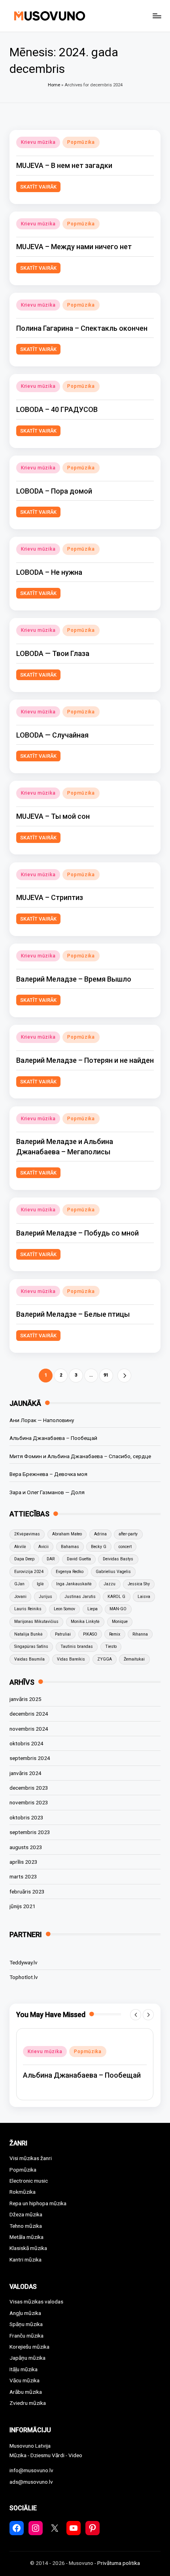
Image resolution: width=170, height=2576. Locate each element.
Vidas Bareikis (71, 1659)
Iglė (40, 1584)
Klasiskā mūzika (28, 2248)
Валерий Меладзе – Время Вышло (74, 979)
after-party (128, 1534)
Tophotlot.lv (24, 1977)
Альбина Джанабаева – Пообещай (53, 1438)
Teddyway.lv (24, 1962)
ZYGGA (105, 1659)
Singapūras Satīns (31, 1646)
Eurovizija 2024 (29, 1572)
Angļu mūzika (25, 2313)
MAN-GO (118, 1609)
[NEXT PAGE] (124, 1376)
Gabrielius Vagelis (113, 1572)
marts (23, 1876)
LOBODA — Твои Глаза (53, 653)
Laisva (144, 1597)
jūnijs (23, 1906)
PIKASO (90, 1634)
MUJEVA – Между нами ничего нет (74, 247)
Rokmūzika (23, 2192)
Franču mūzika (26, 2336)
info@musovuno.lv (31, 2470)
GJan (19, 1584)
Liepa (93, 1609)
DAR (51, 1559)
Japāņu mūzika (27, 2358)
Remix (115, 1634)
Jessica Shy (139, 1584)
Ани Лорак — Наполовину (42, 1420)
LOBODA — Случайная (52, 735)
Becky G (99, 1547)
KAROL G (116, 1597)
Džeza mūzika (26, 2214)
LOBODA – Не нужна (49, 572)
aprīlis (24, 1862)
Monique (120, 1622)
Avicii (43, 1547)
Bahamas (70, 1547)
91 (106, 1375)
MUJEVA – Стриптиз (50, 897)
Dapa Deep (24, 1559)
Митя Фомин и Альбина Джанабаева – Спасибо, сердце (80, 1456)
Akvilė (20, 1547)
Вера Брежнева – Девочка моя (48, 1474)
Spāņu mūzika (26, 2324)
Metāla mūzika (26, 2237)
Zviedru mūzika (28, 2403)
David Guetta (79, 1559)
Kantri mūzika (25, 2259)
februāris (27, 1891)
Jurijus (45, 1597)
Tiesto (111, 1646)
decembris (29, 1714)
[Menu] (157, 16)
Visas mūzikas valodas (36, 2301)
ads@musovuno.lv (31, 2482)
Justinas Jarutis (80, 1597)
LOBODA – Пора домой (54, 491)
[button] (124, 1376)
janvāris (25, 1699)
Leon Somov (64, 1609)
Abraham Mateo (67, 1534)
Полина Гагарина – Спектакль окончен (82, 328)
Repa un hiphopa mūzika (38, 2203)
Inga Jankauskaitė (74, 1584)
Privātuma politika (119, 2563)
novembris (29, 1729)
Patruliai (63, 1634)
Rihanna (140, 1634)
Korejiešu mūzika (29, 2347)
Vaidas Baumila (29, 1659)
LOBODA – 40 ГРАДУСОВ (57, 409)
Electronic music (29, 2181)
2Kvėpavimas (27, 1534)
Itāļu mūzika (24, 2369)
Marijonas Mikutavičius (36, 1622)
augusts (26, 1847)
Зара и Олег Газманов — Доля (47, 1492)
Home (54, 85)
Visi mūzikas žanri (31, 2158)
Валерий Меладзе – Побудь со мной (77, 1233)
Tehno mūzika (26, 2226)
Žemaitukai (134, 1659)
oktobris (26, 1743)
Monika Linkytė (85, 1622)
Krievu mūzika (38, 142)
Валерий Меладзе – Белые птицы (73, 1314)
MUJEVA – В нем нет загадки (64, 165)
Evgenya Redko (70, 1572)
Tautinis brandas (77, 1646)
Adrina (100, 1534)
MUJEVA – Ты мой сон (53, 816)
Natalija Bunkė (28, 1634)
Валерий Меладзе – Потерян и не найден (85, 1060)
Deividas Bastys (118, 1559)
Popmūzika (81, 142)
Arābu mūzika (26, 2392)
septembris (30, 1758)
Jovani (20, 1597)
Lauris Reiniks (28, 1609)
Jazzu (110, 1584)
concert (125, 1547)
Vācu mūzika (25, 2380)
